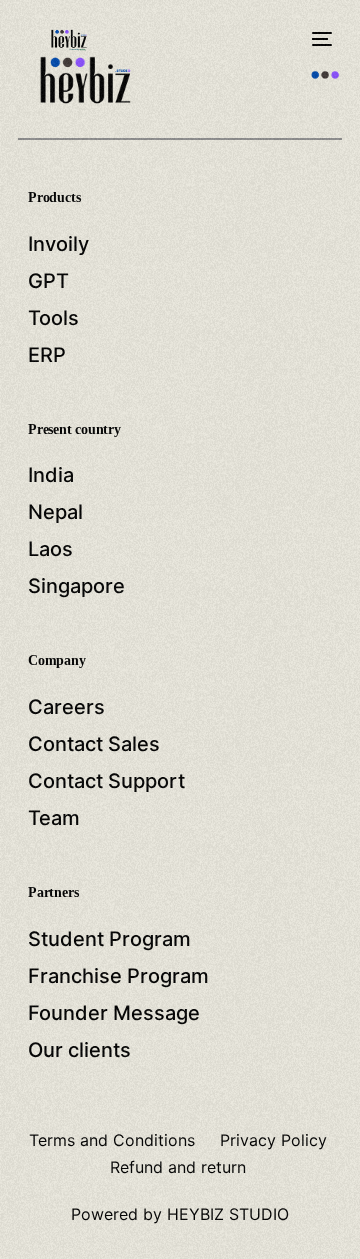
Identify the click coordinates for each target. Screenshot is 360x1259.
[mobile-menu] (320, 39)
